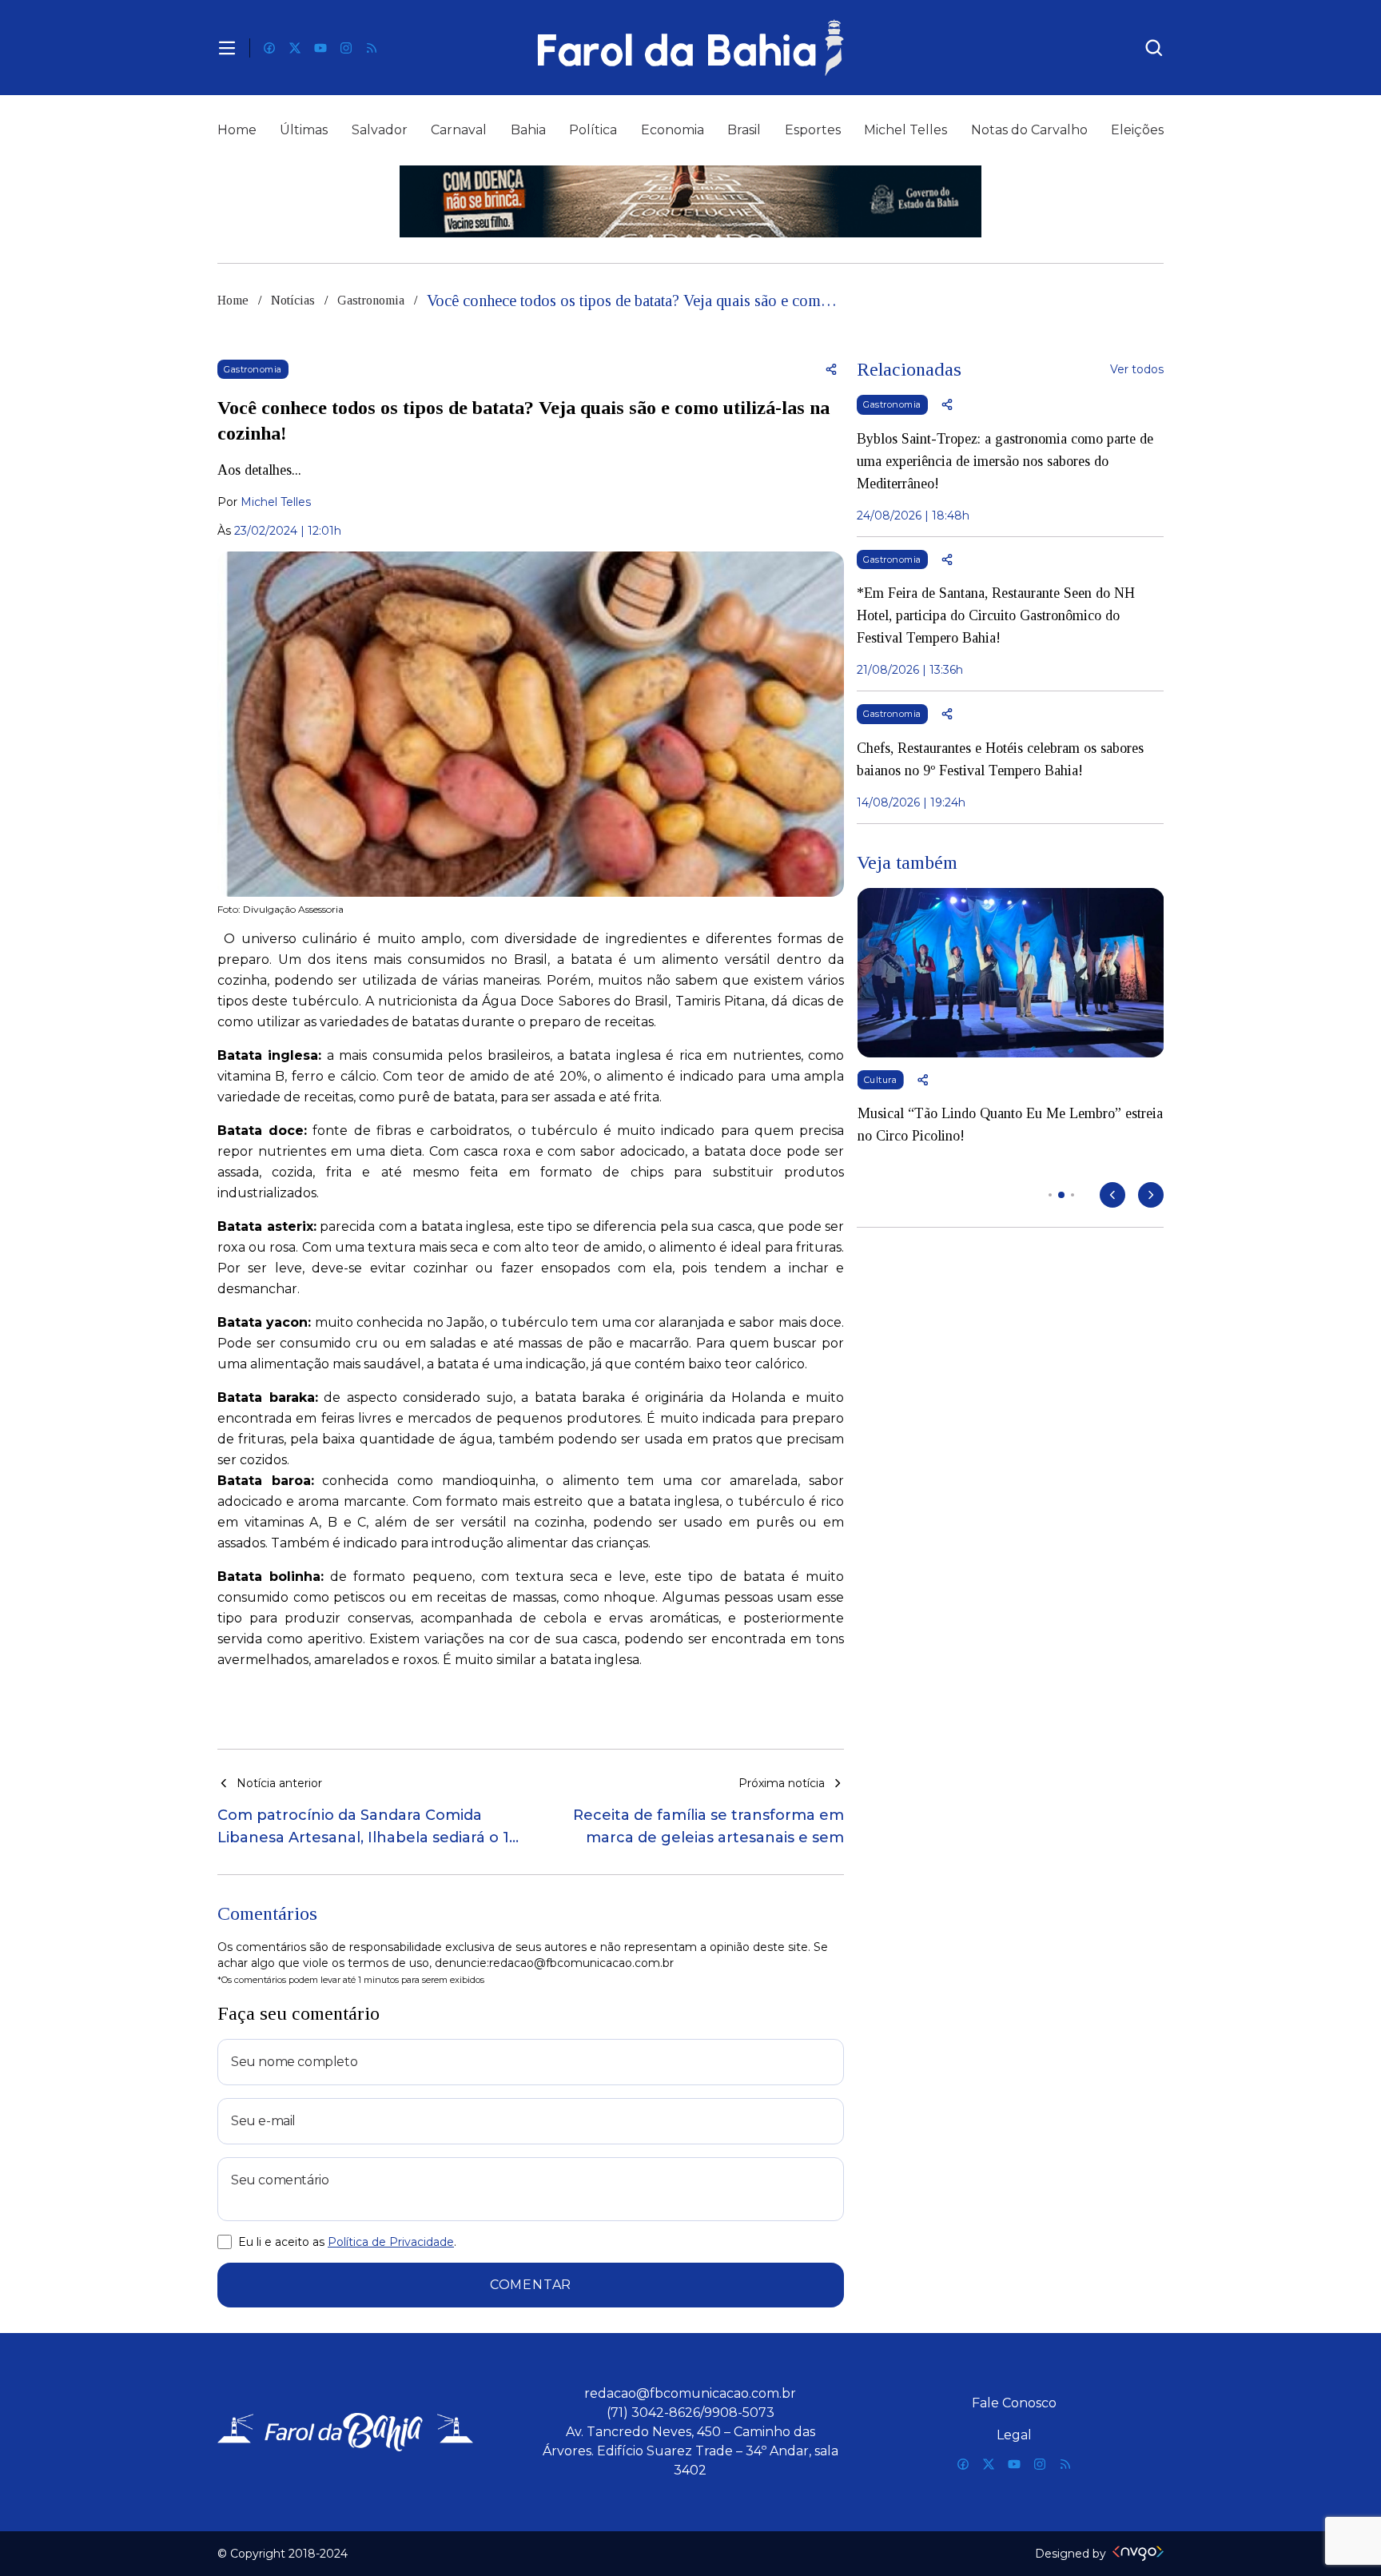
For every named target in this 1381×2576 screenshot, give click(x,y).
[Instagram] (346, 48)
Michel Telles (905, 130)
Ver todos (1137, 369)
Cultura (880, 1080)
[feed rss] (372, 48)
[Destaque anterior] (1112, 1195)
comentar (531, 2285)
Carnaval (459, 130)
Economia (673, 130)
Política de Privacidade (391, 2242)
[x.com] (295, 48)
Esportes (813, 130)
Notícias (293, 300)
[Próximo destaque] (1151, 1195)
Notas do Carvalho (1029, 130)
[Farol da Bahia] (690, 48)
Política (593, 130)
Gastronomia (371, 300)
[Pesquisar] (1154, 48)
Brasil (744, 130)
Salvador (380, 130)
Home (237, 130)
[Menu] (227, 48)
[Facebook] (269, 48)
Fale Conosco (1014, 2403)
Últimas (304, 130)
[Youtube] (320, 48)
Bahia (528, 130)
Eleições (1137, 130)
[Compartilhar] (831, 369)
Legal (1014, 2435)
